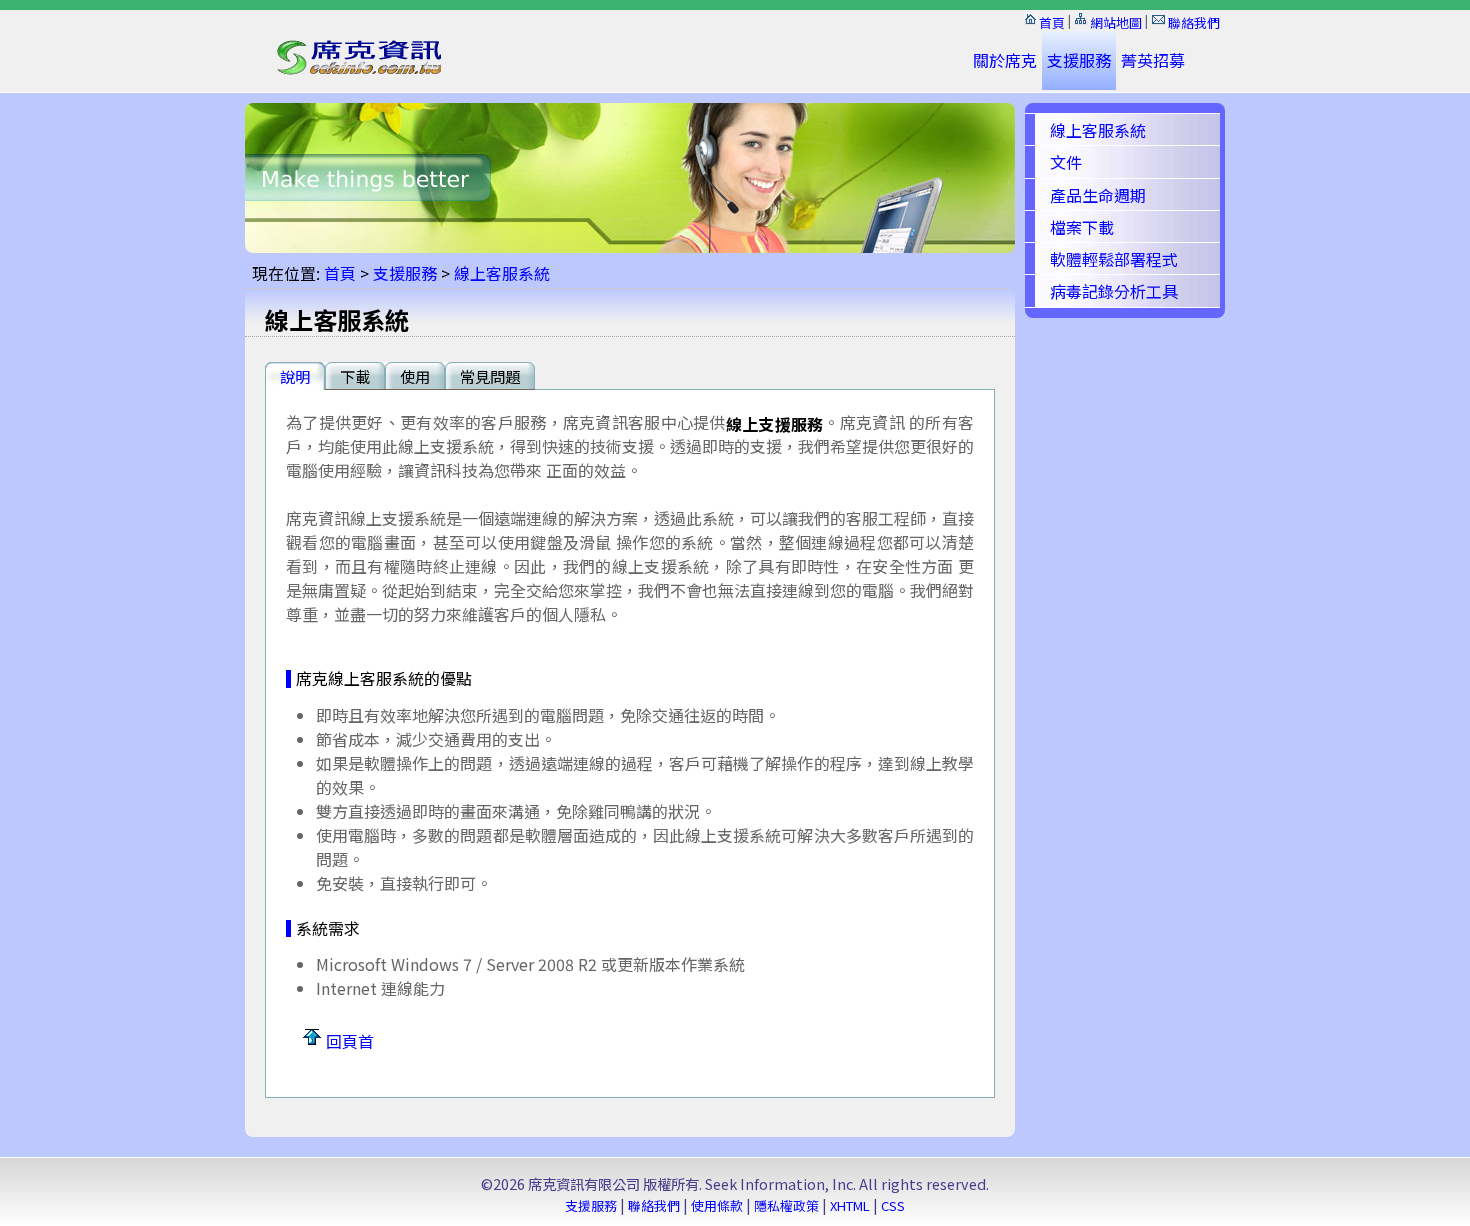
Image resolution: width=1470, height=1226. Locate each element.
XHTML (850, 1205)
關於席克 (1005, 60)
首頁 (1052, 22)
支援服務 (1079, 60)
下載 (355, 376)
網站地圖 (1116, 22)
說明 (295, 376)
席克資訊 (355, 68)
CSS (893, 1205)
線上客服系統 (502, 273)
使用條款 (717, 1205)
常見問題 (490, 376)
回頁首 (350, 1041)
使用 (415, 376)
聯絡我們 (1194, 22)
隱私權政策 (786, 1205)
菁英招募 (1153, 60)
